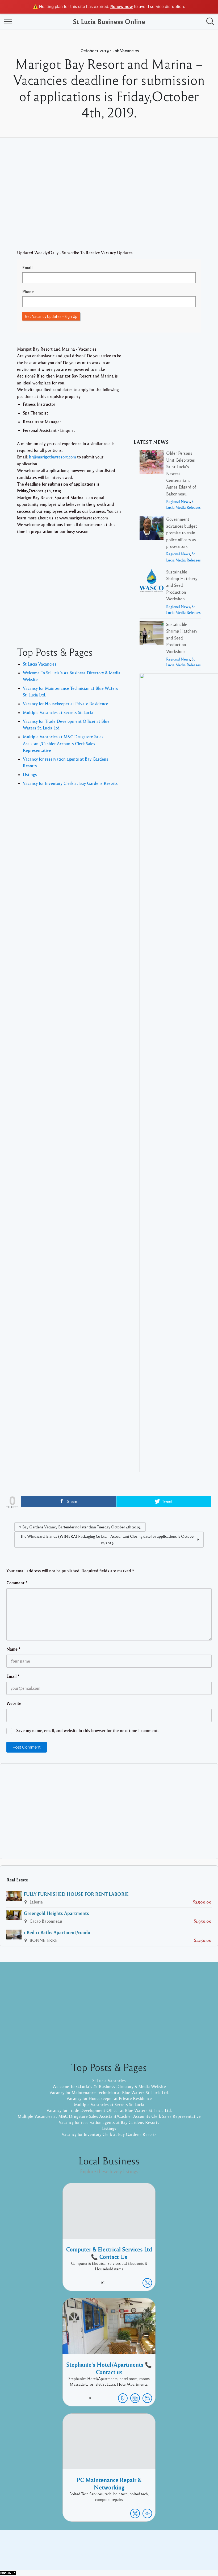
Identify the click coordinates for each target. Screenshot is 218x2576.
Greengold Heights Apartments (56, 1913)
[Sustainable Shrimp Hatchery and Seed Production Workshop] (152, 582)
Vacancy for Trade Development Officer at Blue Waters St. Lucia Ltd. (109, 2110)
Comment (17, 1583)
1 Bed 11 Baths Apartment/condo (57, 1932)
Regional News (178, 501)
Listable (127, 2554)
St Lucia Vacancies (40, 664)
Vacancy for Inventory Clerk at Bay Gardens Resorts (70, 783)
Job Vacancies (126, 51)
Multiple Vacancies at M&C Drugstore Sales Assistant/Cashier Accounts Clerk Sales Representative (63, 743)
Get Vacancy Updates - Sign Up (51, 316)
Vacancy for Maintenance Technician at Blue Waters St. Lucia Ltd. (109, 2093)
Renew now (122, 7)
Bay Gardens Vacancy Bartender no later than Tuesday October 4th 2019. (82, 1527)
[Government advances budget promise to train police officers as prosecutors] (152, 529)
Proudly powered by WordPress (87, 2554)
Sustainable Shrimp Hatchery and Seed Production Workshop (182, 585)
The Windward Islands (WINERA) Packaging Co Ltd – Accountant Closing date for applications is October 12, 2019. (108, 1539)
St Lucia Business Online (109, 21)
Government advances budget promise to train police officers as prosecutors (182, 533)
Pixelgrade (147, 2554)
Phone (28, 292)
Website (14, 1703)
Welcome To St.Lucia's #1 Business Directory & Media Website (109, 2086)
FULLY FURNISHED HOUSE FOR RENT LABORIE (76, 1894)
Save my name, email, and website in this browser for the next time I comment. (87, 1730)
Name (14, 1649)
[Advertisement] (109, 202)
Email (27, 268)
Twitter (180, 2546)
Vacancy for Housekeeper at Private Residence (66, 704)
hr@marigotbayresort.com (53, 457)
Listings (30, 774)
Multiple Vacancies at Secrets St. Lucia (58, 712)
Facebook (160, 2546)
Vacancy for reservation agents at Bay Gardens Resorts (109, 2122)
